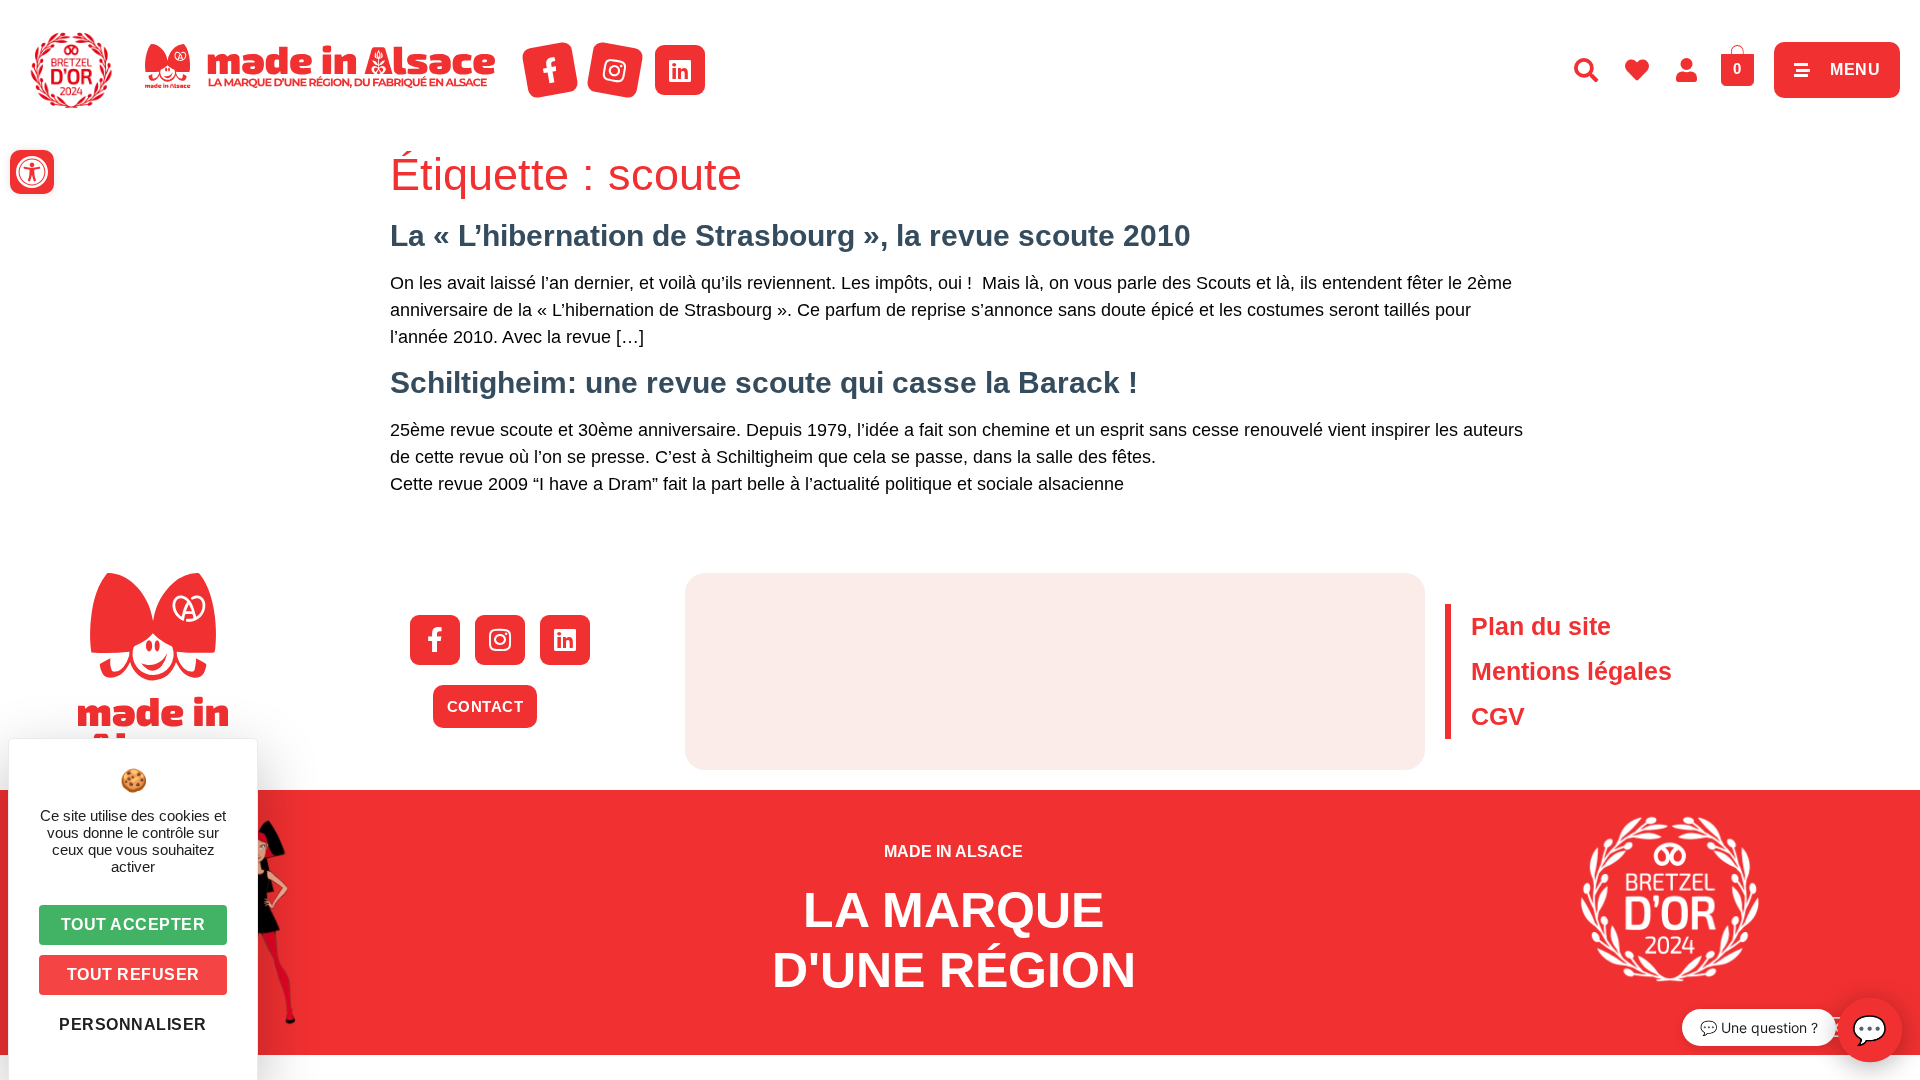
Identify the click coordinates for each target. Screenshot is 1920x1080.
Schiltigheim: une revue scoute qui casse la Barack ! (764, 382)
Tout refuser (133, 974)
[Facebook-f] (550, 70)
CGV (1498, 716)
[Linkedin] (680, 70)
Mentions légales (1571, 671)
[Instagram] (615, 70)
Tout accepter (133, 924)
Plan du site (1541, 626)
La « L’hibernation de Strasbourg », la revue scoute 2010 (790, 235)
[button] (32, 172)
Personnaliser (133, 1024)
